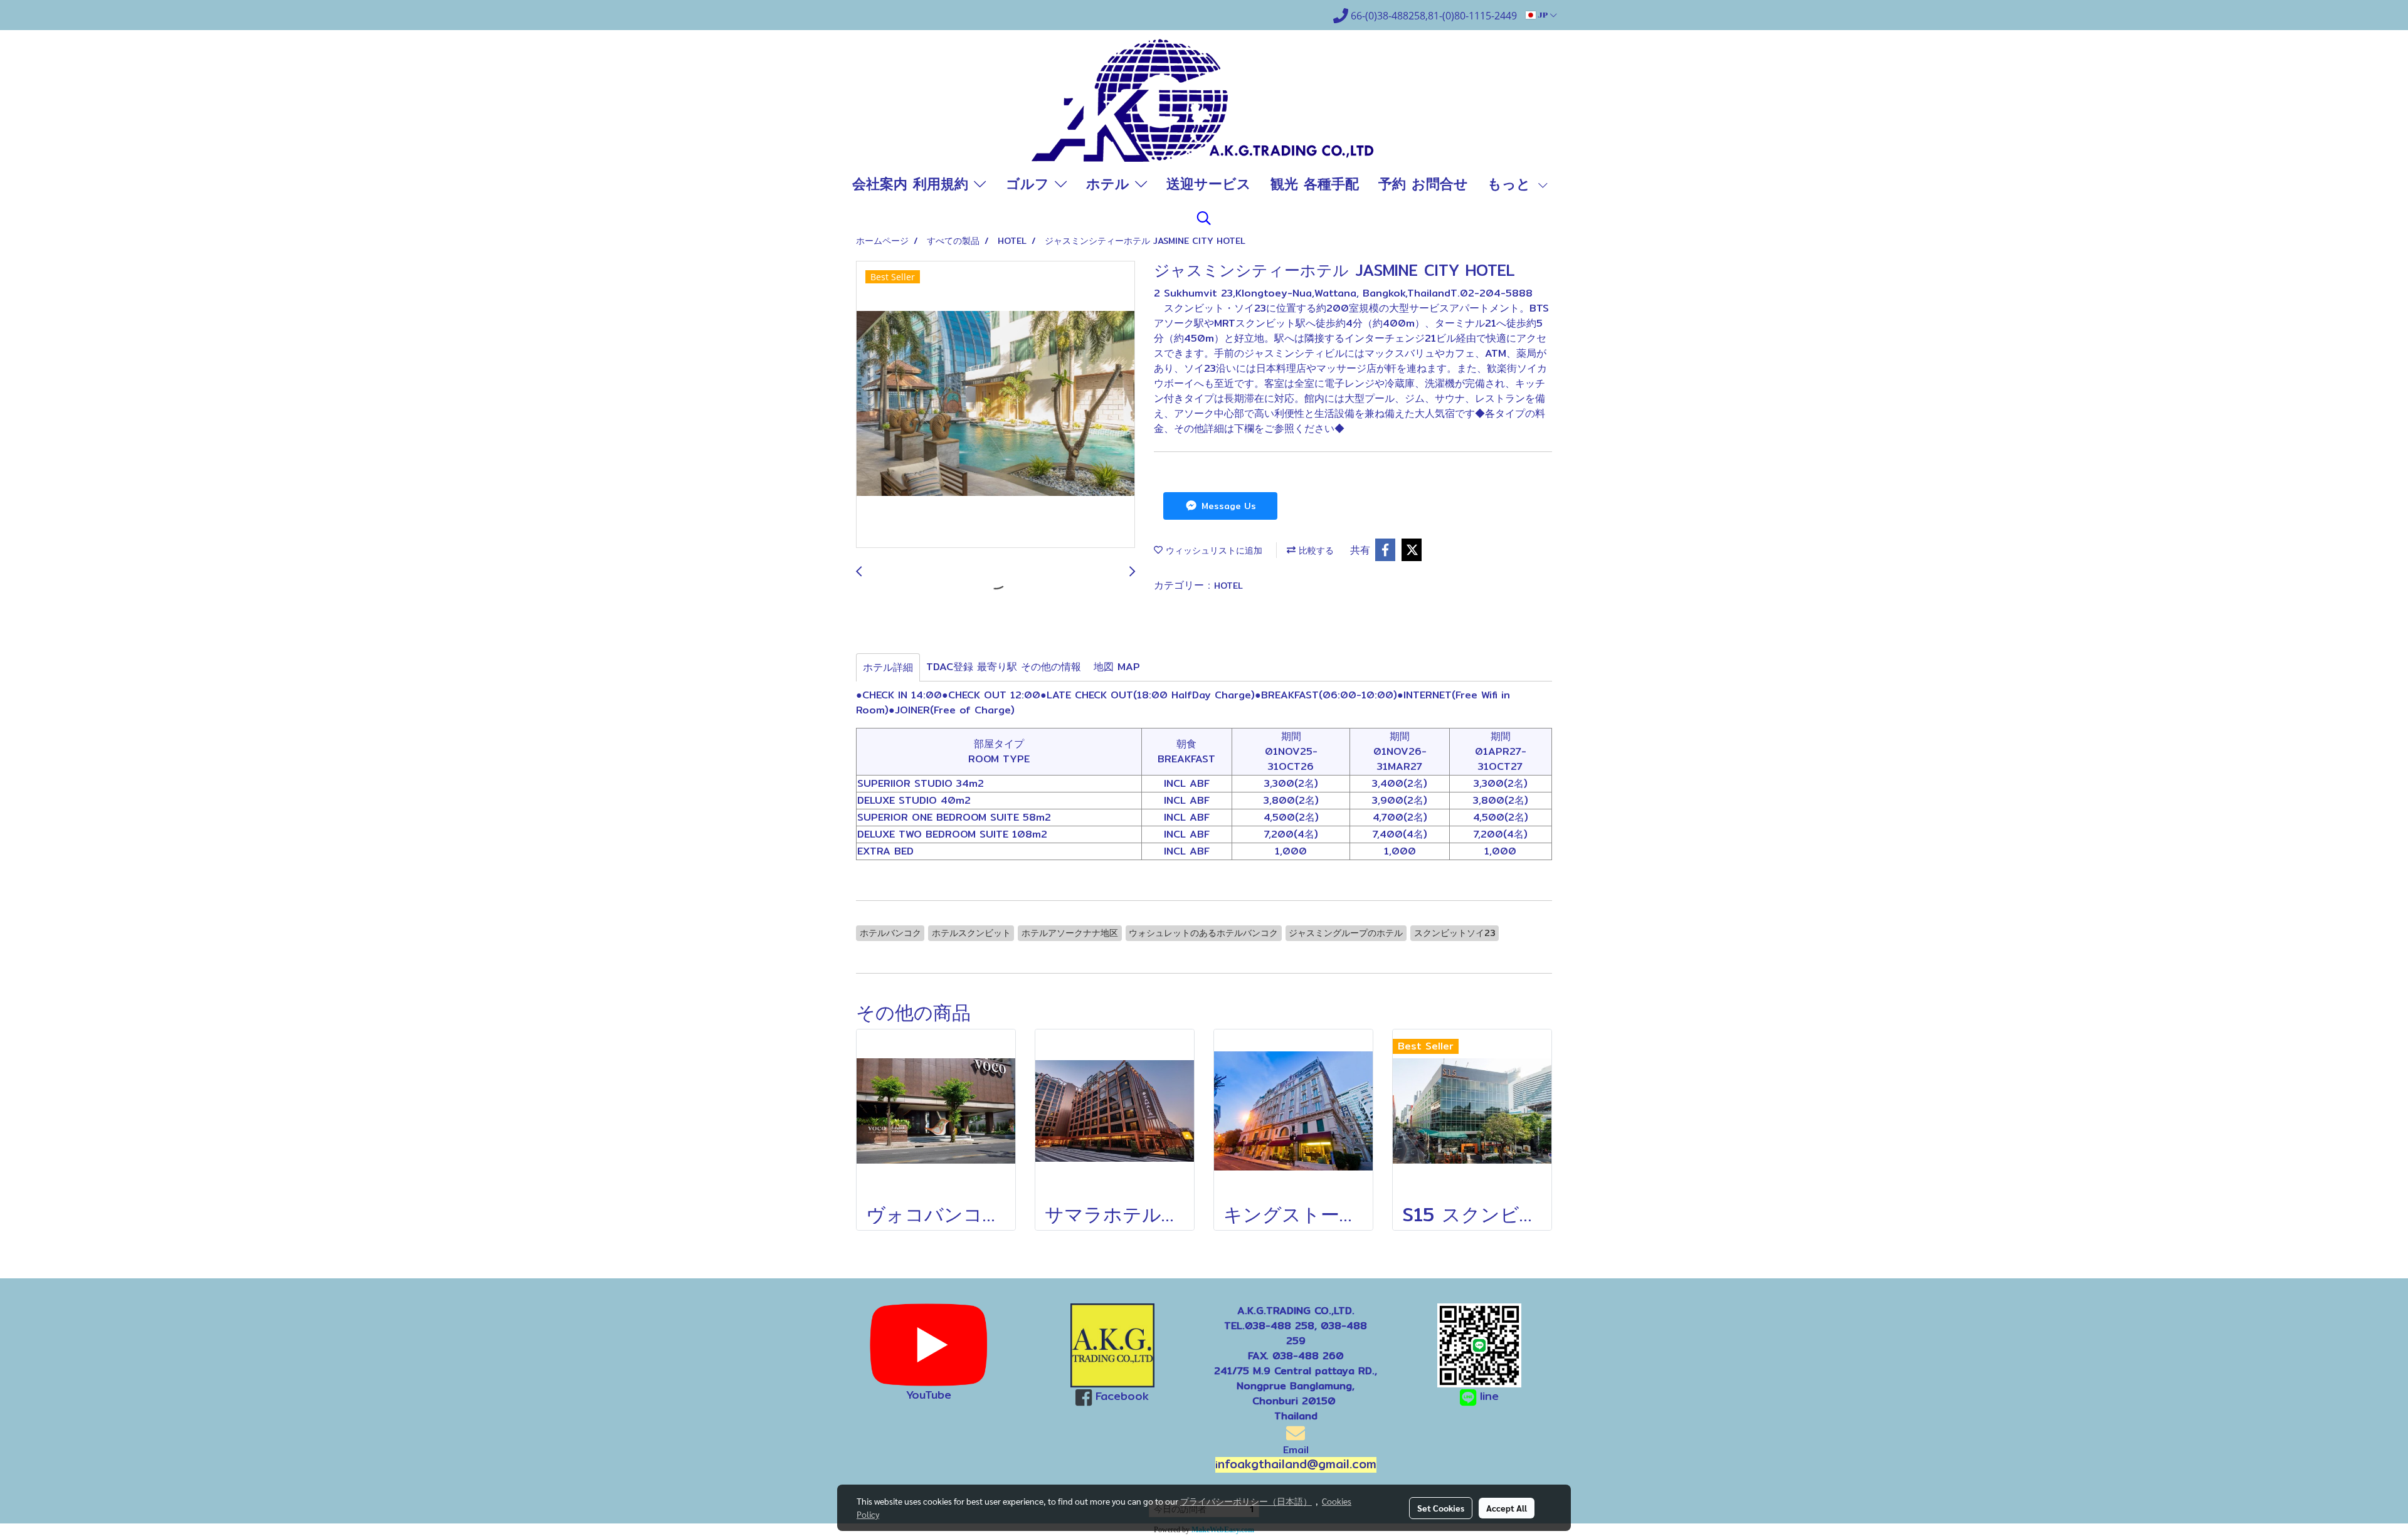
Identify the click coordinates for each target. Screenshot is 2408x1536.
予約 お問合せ (1423, 184)
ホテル (1111, 184)
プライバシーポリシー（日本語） (1246, 1501)
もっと (1512, 184)
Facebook (1122, 1396)
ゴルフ (1030, 184)
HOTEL (1228, 586)
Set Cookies (1441, 1508)
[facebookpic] (1113, 1345)
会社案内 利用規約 (913, 184)
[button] (1204, 218)
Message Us (1227, 506)
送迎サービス (1209, 184)
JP (1543, 15)
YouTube (929, 1395)
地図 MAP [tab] (1117, 667)
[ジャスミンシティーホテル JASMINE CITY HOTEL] (995, 405)
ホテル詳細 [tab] (888, 667)
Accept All (1507, 1508)
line (1489, 1396)
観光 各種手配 (1315, 184)
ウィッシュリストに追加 (1212, 550)
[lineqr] (1479, 1344)
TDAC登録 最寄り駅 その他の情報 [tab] (1004, 667)
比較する (1315, 550)
